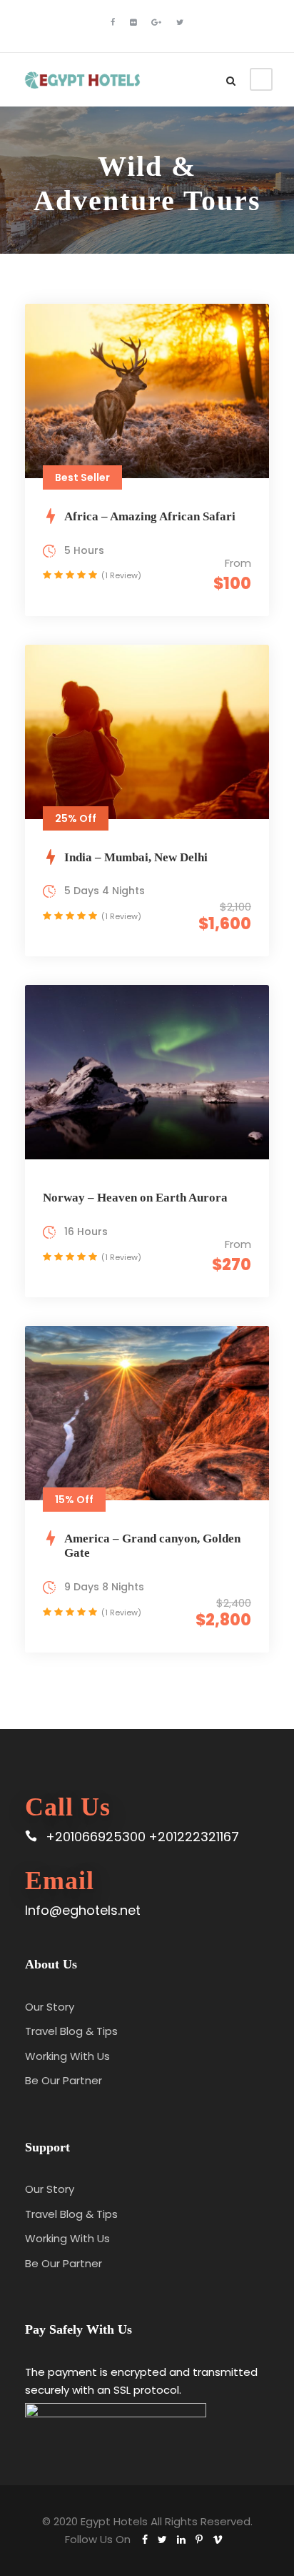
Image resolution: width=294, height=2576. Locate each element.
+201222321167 (194, 1837)
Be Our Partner (64, 2080)
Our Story (50, 2007)
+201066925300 (96, 1837)
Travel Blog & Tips (71, 2031)
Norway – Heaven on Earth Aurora (135, 1198)
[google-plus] (156, 22)
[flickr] (133, 22)
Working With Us (67, 2056)
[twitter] (180, 22)
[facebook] (113, 22)
